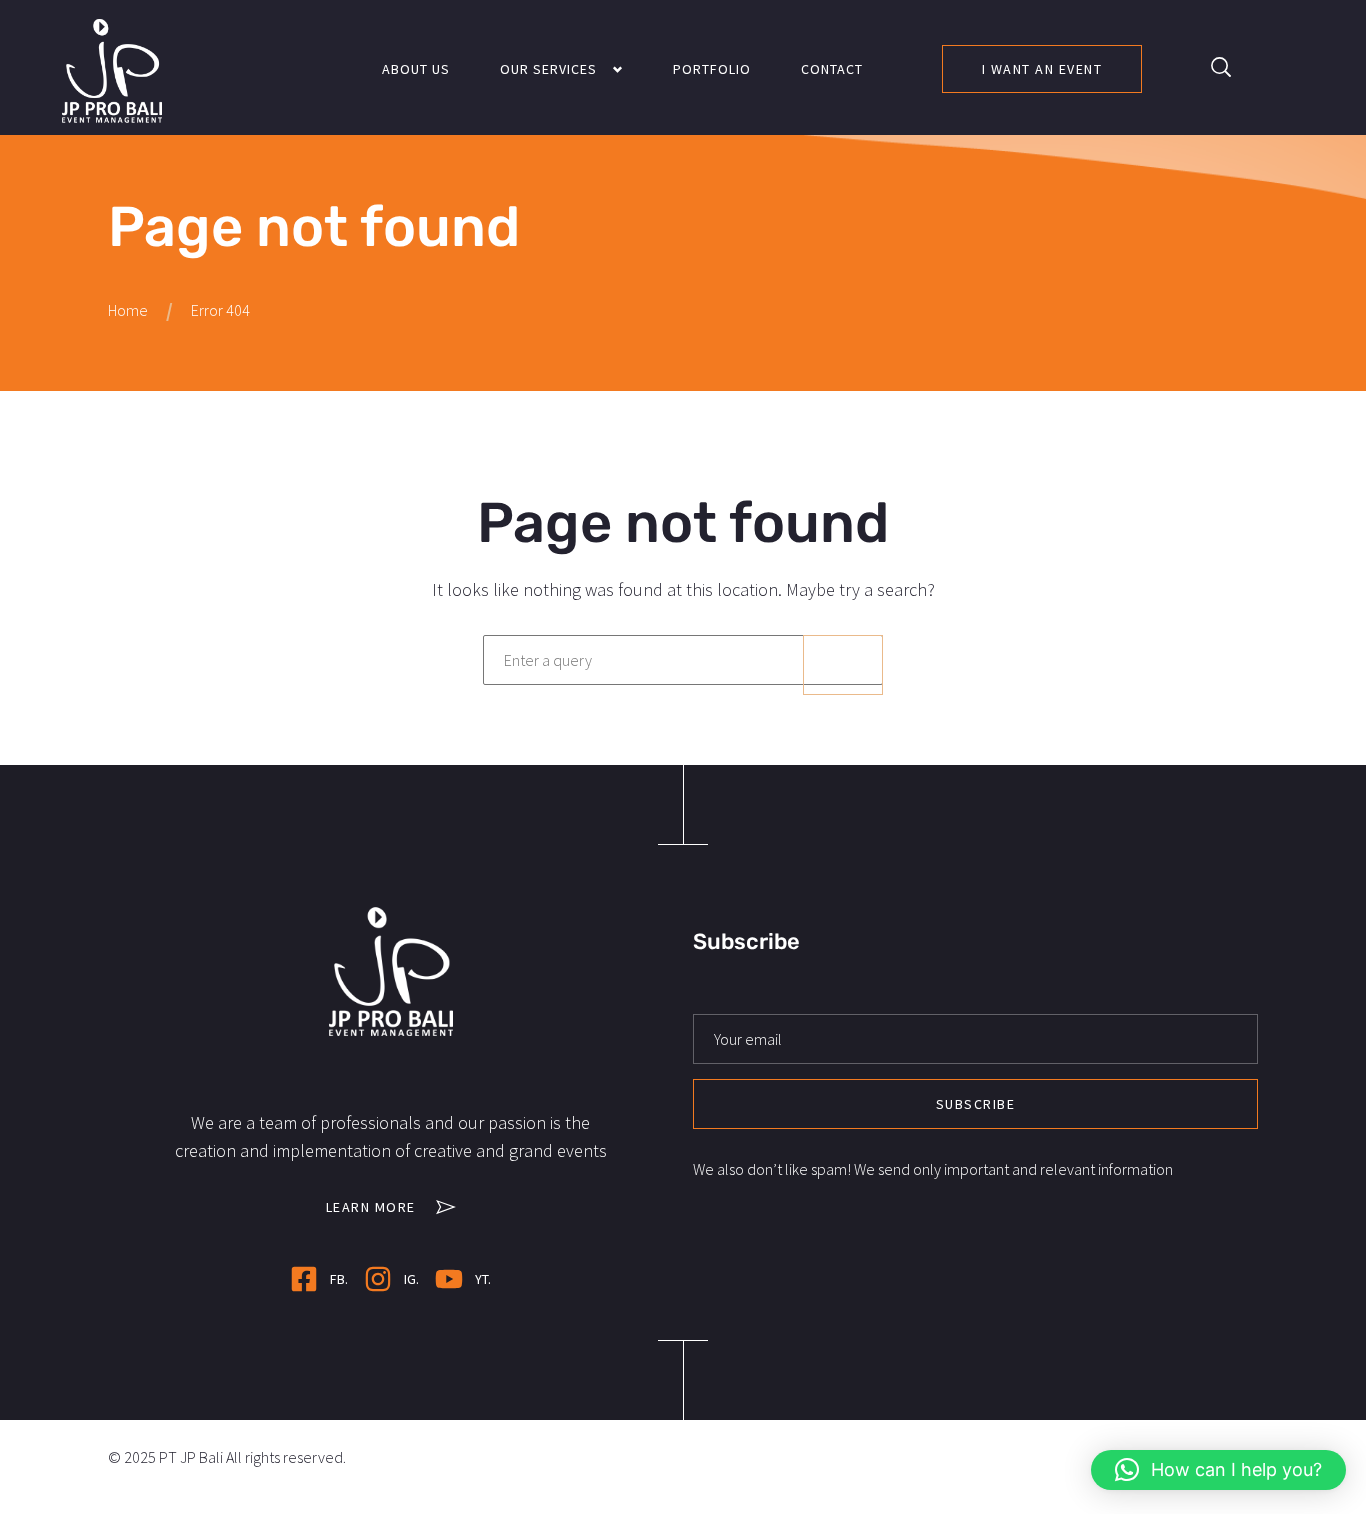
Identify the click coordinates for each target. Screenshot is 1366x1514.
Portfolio (712, 69)
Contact (832, 69)
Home (128, 310)
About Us (416, 69)
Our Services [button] (548, 69)
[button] (1221, 67)
